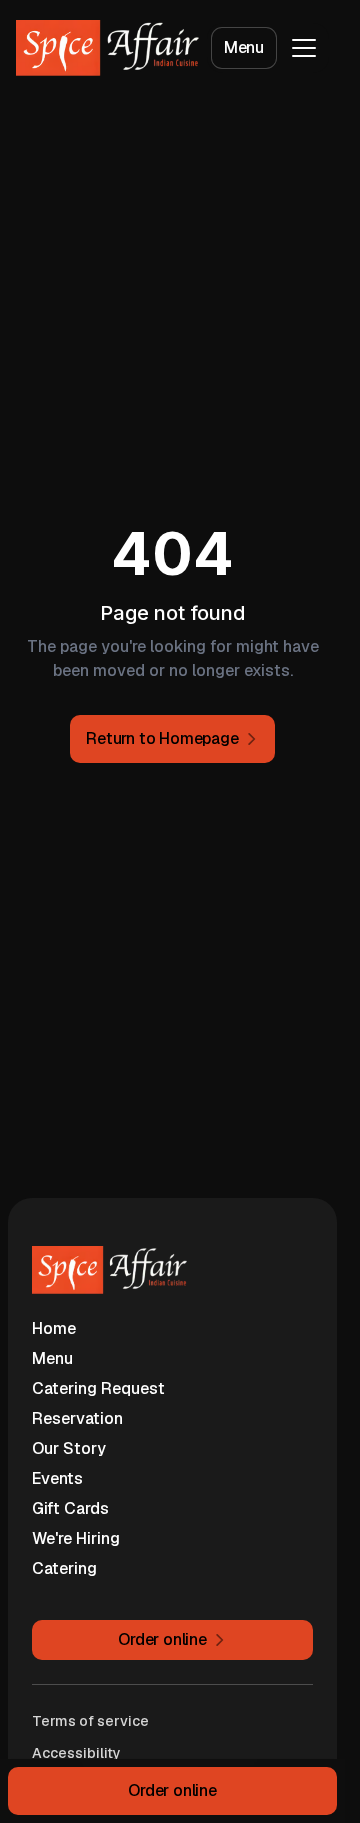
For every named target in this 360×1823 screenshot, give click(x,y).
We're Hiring (76, 1538)
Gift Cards (70, 1508)
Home (54, 1328)
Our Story (69, 1448)
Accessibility (76, 1753)
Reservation (77, 1418)
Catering (64, 1568)
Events (57, 1478)
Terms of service (90, 1721)
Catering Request (98, 1388)
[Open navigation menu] (304, 48)
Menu (244, 47)
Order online (172, 1790)
